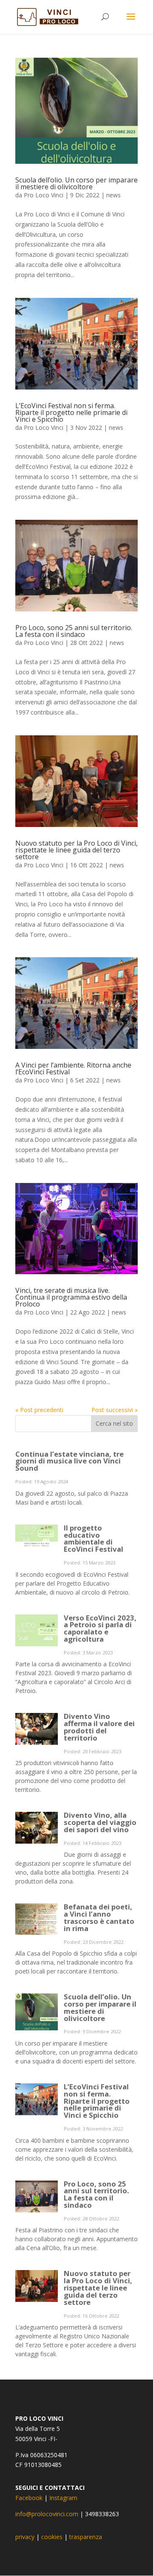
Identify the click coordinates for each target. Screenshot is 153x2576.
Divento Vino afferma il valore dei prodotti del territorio (99, 1727)
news (113, 195)
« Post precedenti (39, 1410)
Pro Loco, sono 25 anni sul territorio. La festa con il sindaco (74, 631)
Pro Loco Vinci (44, 195)
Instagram (63, 2498)
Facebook (29, 2498)
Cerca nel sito (114, 1423)
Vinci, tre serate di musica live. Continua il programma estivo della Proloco (71, 1297)
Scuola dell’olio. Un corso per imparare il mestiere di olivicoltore (76, 183)
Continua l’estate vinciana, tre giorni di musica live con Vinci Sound (69, 1461)
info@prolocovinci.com (47, 2514)
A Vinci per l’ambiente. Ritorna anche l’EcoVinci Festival (73, 1068)
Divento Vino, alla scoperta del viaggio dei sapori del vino (100, 1822)
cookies (52, 2537)
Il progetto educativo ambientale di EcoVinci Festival (93, 1538)
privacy (25, 2537)
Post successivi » (115, 1410)
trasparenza (86, 2537)
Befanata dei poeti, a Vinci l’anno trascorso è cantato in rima (99, 1917)
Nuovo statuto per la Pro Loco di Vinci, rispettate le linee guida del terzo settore (76, 850)
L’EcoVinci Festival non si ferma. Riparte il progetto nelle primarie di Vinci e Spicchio (71, 412)
